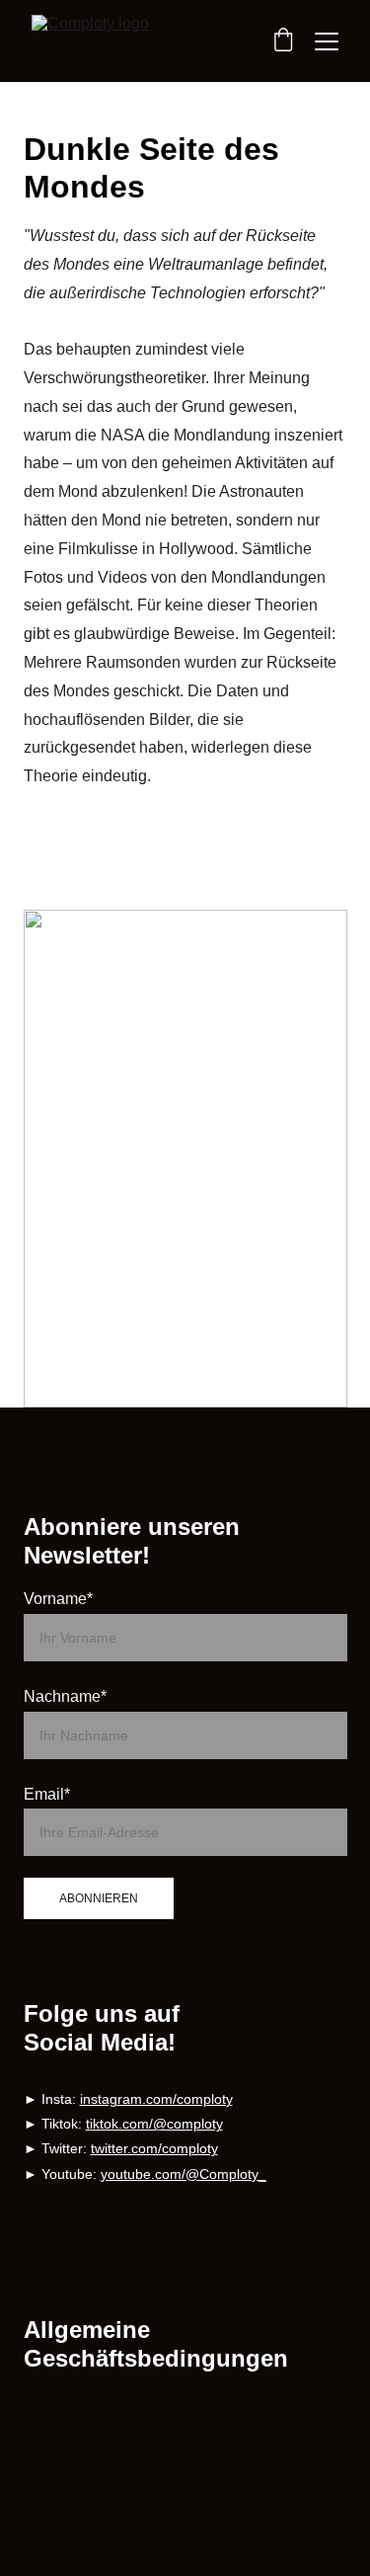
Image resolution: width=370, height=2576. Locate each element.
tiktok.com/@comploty (154, 2124)
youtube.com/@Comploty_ (184, 2174)
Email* (47, 1794)
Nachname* (65, 1696)
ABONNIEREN (99, 1898)
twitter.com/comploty (154, 2148)
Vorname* (58, 1599)
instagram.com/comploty (156, 2099)
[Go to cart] (283, 41)
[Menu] (327, 41)
